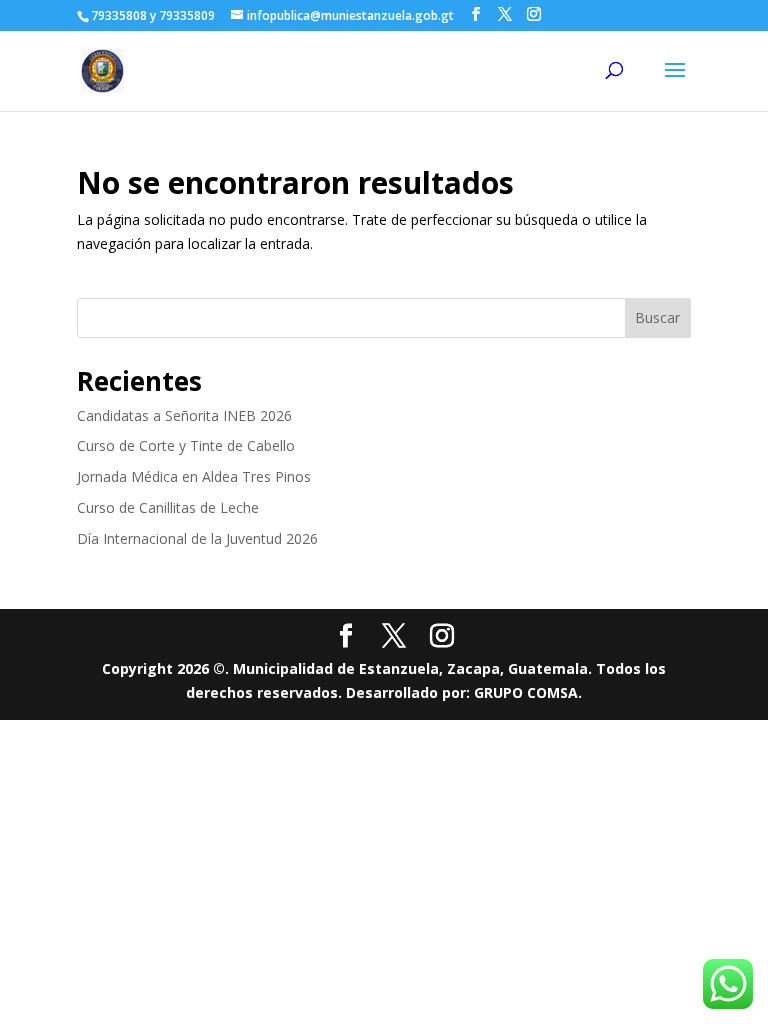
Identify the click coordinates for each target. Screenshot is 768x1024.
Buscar (657, 317)
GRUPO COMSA (526, 692)
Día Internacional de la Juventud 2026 (197, 538)
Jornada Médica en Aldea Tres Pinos (194, 476)
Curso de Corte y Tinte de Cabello (186, 445)
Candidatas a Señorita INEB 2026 (184, 415)
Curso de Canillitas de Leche (168, 507)
